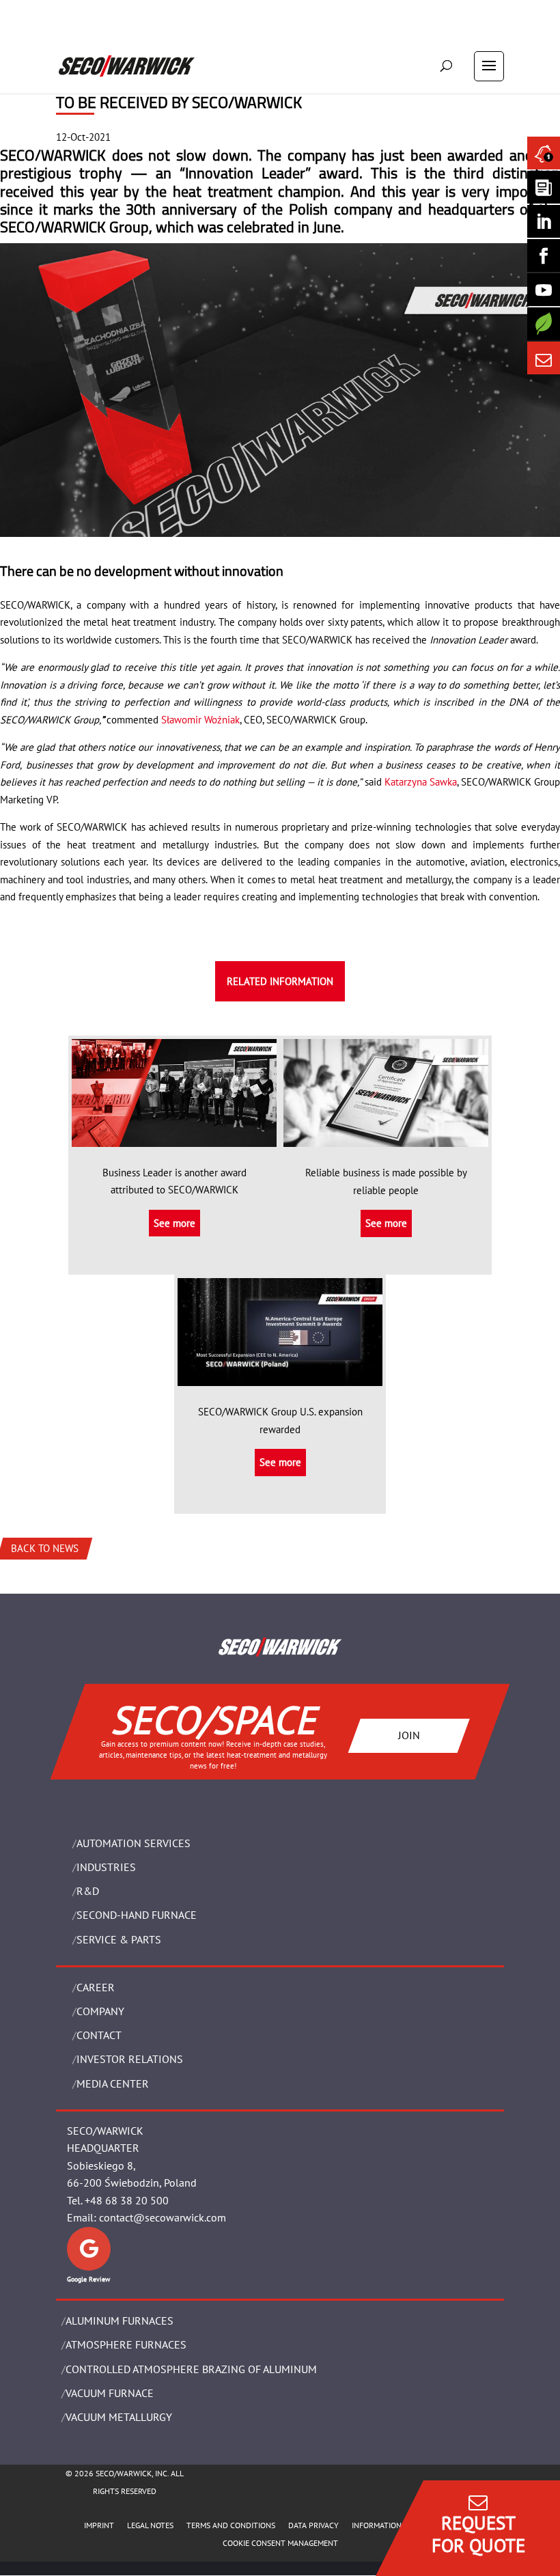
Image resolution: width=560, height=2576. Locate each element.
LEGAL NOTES (150, 2525)
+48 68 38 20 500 (127, 2200)
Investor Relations (130, 2059)
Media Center (113, 2083)
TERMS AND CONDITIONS (231, 2525)
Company (100, 2011)
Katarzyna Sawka (421, 782)
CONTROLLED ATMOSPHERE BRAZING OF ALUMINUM (191, 2369)
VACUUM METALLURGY (119, 2417)
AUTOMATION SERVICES (134, 1843)
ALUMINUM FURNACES (120, 2321)
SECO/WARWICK (53, 155)
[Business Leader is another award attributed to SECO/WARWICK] (174, 1138)
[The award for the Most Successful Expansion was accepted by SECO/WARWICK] (280, 1377)
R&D (88, 1891)
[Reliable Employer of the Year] (386, 1138)
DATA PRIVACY (313, 2525)
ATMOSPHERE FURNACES (126, 2344)
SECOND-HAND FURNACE (137, 1915)
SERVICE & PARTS (119, 1939)
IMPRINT (99, 2525)
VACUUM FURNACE (110, 2393)
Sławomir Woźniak (200, 720)
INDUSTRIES (106, 1867)
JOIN (409, 1735)
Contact (99, 2035)
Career (96, 1987)
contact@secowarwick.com (163, 2217)
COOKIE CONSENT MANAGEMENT (280, 2543)
